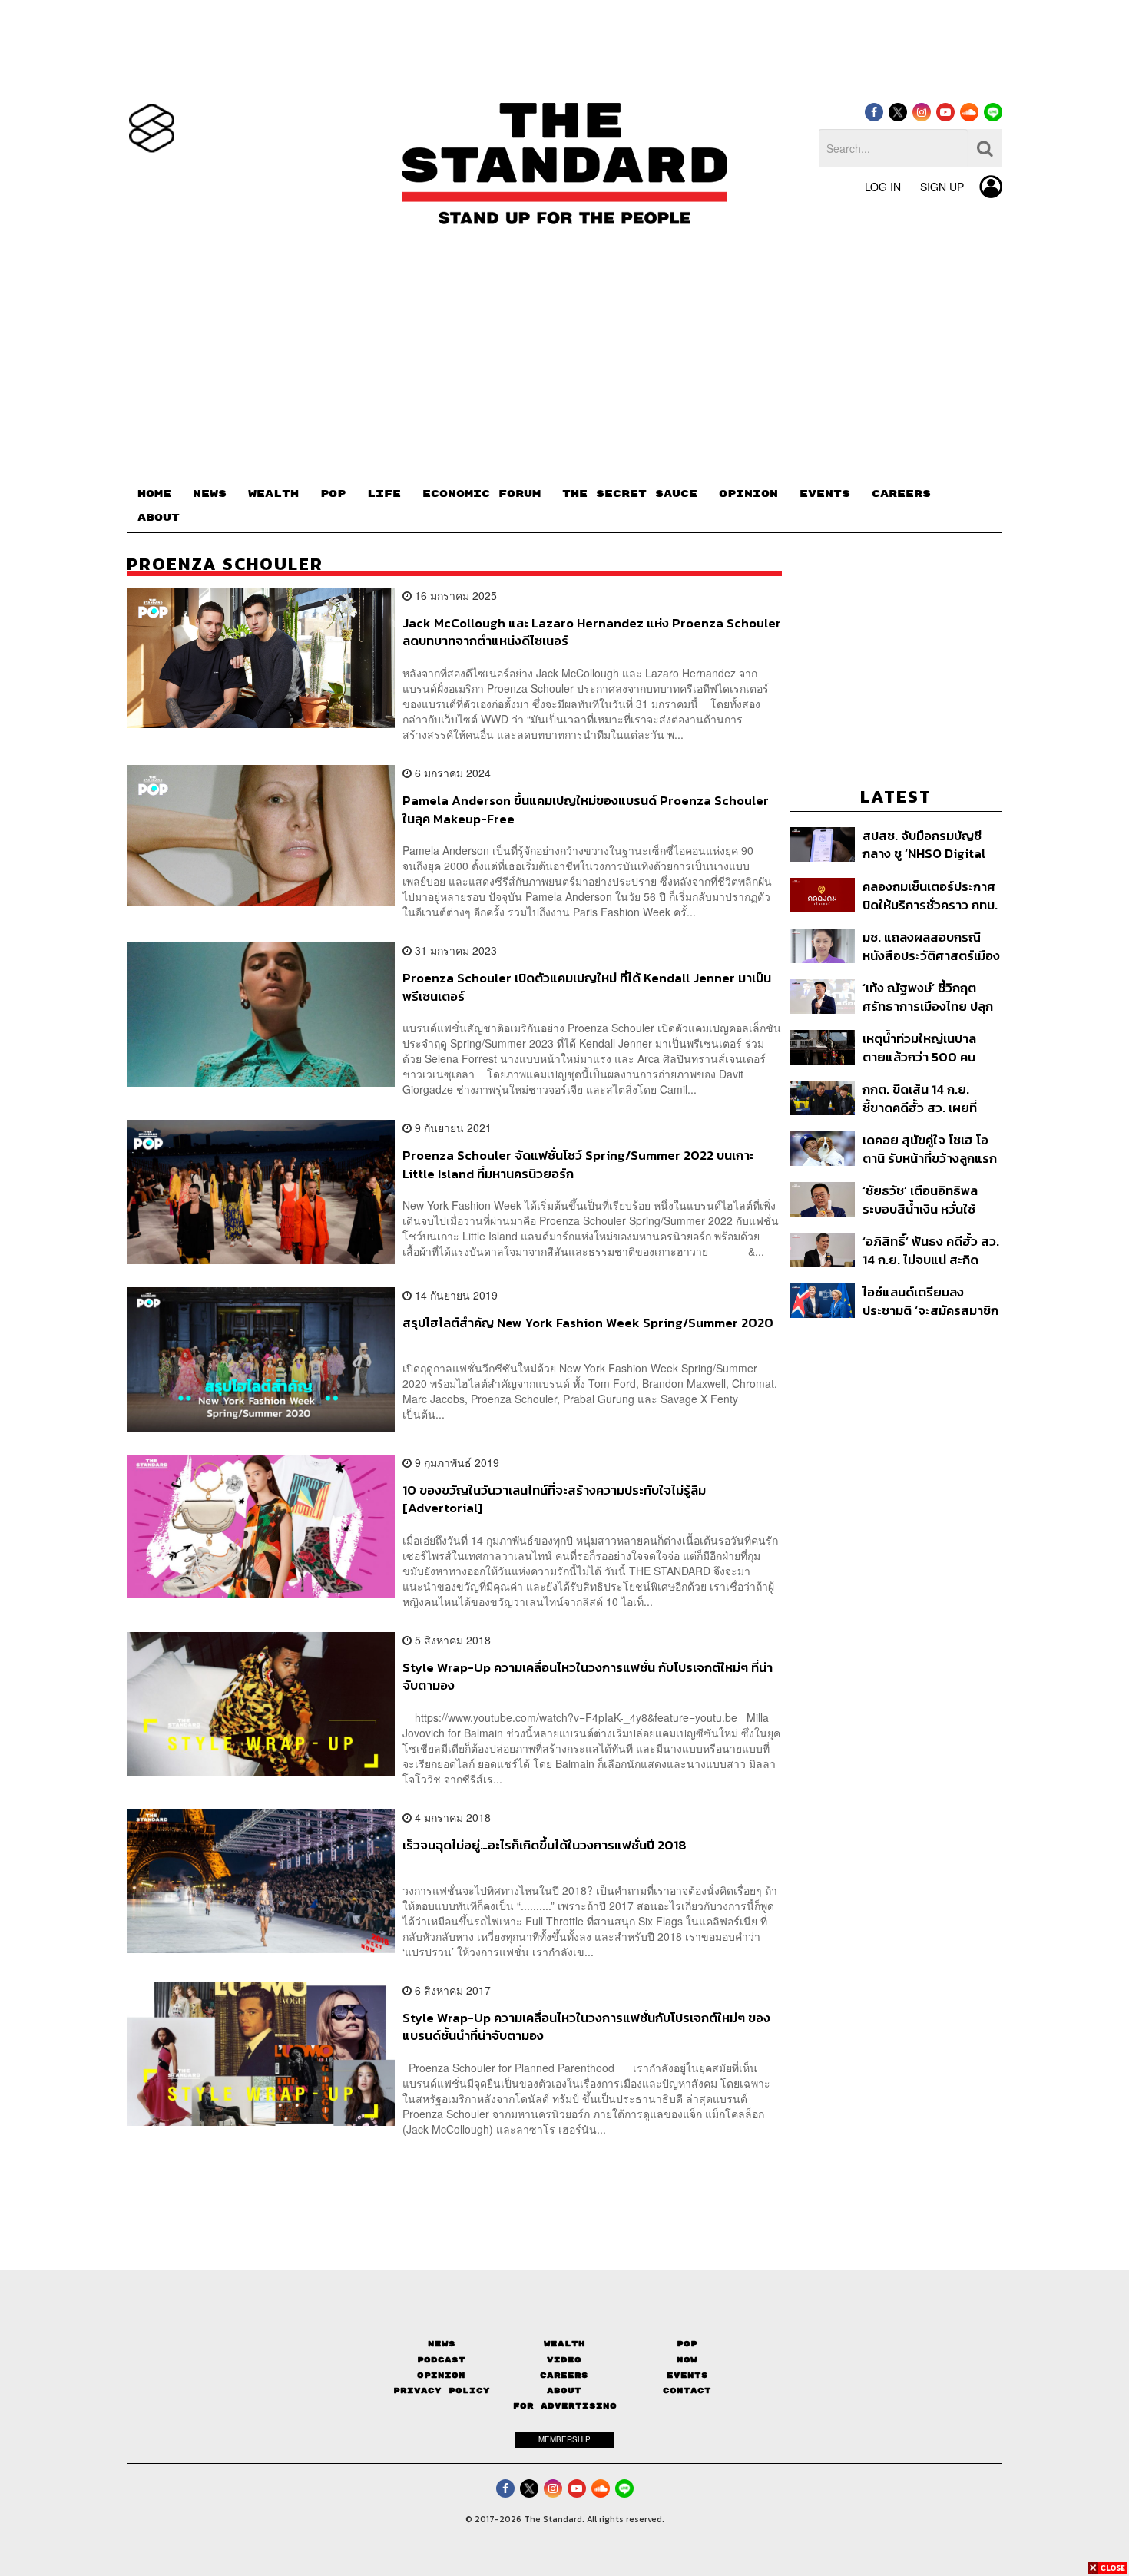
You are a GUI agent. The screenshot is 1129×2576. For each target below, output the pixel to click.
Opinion (441, 2375)
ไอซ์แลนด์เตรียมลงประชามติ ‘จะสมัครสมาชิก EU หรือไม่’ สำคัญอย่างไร (930, 1301)
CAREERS (901, 494)
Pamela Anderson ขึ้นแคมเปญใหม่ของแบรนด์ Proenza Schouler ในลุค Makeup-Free (586, 809)
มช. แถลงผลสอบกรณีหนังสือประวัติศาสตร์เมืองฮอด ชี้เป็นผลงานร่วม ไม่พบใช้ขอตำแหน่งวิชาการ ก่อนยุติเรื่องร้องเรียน (931, 946)
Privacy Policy (442, 2391)
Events (687, 2375)
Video (564, 2360)
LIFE (384, 494)
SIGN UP (942, 187)
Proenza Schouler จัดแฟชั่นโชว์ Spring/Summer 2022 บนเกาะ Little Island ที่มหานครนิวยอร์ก (578, 1164)
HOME (154, 494)
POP (333, 494)
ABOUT (159, 518)
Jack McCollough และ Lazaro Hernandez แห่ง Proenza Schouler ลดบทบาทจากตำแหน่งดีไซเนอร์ (592, 632)
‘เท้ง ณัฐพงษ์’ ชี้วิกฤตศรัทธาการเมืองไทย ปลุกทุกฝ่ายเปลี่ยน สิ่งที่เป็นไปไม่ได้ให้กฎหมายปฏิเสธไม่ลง (929, 997)
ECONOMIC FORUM (482, 494)
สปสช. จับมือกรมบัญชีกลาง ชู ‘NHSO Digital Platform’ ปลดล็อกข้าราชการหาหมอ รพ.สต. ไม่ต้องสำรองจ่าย (930, 844)
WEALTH (273, 494)
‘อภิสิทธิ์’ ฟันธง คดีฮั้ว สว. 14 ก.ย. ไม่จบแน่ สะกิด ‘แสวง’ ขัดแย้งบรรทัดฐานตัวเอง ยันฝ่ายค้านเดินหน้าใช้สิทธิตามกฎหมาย (932, 1250)
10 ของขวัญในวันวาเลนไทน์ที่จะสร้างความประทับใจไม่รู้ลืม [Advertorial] (554, 1499)
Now (687, 2360)
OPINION (748, 494)
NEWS (210, 494)
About (564, 2391)
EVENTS (825, 494)
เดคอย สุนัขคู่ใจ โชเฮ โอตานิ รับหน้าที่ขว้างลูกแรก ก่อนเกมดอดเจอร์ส (930, 1149)
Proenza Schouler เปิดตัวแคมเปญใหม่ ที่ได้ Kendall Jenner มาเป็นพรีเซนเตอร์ (587, 987)
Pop (687, 2344)
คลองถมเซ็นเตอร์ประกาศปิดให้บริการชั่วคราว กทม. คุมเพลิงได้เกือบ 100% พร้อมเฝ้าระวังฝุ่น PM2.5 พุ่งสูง (930, 895)
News (442, 2344)
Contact (687, 2391)
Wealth (564, 2344)
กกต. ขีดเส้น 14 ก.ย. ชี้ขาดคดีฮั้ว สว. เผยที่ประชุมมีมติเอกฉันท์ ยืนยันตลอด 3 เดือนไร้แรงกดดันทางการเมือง (932, 1098)
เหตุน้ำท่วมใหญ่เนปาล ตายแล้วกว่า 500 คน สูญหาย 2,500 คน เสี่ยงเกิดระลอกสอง (928, 1047)
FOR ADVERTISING (565, 2406)
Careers (564, 2375)
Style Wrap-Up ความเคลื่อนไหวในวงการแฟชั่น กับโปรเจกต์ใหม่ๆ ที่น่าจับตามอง (588, 1676)
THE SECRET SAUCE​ (630, 494)
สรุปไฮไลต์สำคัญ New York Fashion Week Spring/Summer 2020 (588, 1323)
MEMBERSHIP (564, 2439)
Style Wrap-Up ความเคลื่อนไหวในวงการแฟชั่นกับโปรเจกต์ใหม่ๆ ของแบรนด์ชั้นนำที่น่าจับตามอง (586, 2026)
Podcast (441, 2360)
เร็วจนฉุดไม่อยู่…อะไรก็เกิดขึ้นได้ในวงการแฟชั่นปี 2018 (545, 1846)
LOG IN (883, 187)
